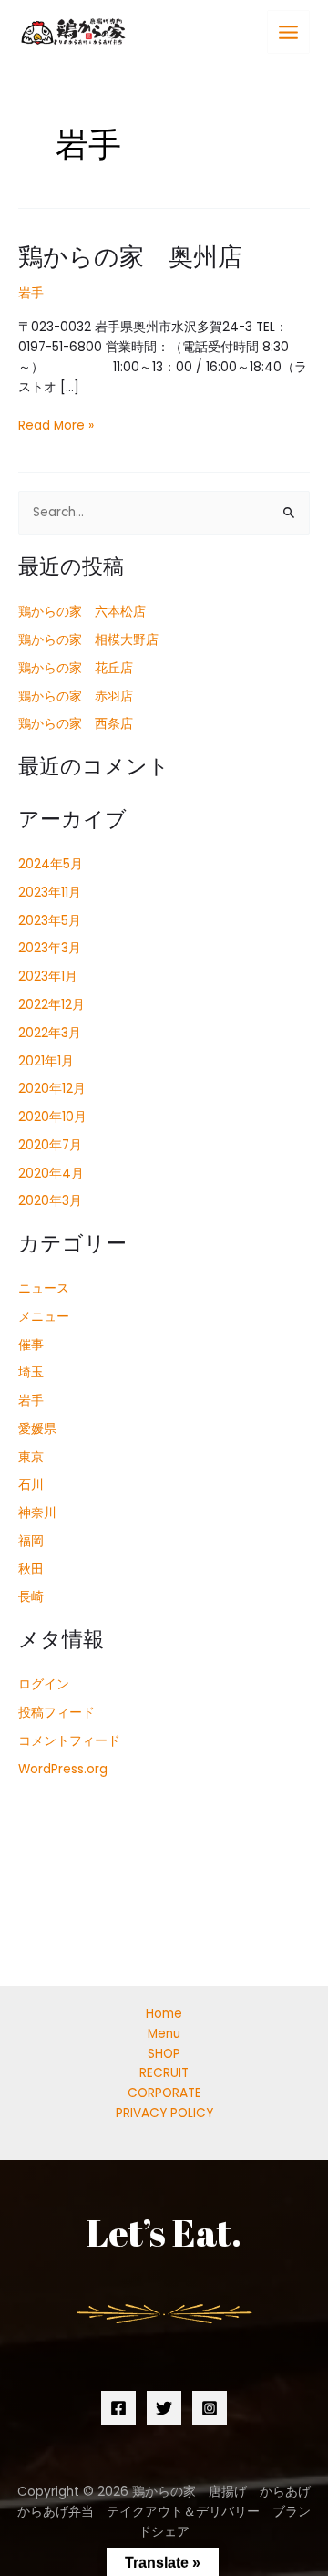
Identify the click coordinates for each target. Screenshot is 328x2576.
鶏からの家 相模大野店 (88, 640)
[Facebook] (118, 2408)
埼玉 (31, 1372)
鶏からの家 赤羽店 (76, 696)
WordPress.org (63, 1769)
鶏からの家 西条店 (76, 724)
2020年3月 (50, 1201)
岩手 (31, 293)
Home (164, 2014)
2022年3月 (50, 1033)
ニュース (44, 1288)
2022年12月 (51, 1005)
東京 (31, 1457)
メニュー (44, 1317)
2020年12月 (52, 1089)
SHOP (164, 2054)
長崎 (31, 1597)
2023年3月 (50, 948)
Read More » (56, 425)
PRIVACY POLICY (164, 2113)
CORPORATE (164, 2093)
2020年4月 (51, 1174)
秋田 (31, 1569)
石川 (31, 1485)
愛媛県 (37, 1429)
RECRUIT (164, 2073)
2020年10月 (52, 1117)
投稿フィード (56, 1713)
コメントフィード (69, 1741)
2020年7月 (50, 1145)
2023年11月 (50, 893)
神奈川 (37, 1513)
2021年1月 (46, 1061)
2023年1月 (48, 976)
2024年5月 (51, 864)
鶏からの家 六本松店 (82, 612)
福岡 (31, 1541)
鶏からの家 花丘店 (76, 668)
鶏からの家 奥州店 (130, 256)
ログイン (44, 1684)
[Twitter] (164, 2408)
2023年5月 (50, 921)
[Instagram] (210, 2408)
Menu (164, 2034)
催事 (31, 1345)
